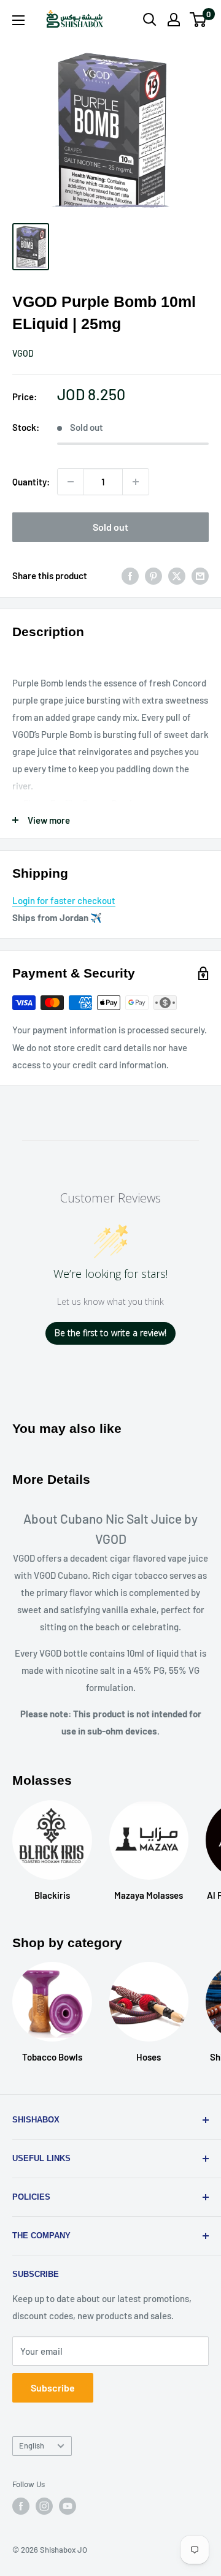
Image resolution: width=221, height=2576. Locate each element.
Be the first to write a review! (110, 1333)
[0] (199, 20)
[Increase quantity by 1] (136, 482)
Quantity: (31, 482)
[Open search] (150, 20)
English (32, 2445)
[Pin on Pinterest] (153, 576)
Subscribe (53, 2388)
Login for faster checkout (64, 900)
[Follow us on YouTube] (68, 2506)
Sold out (110, 527)
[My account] (174, 20)
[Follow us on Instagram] (44, 2506)
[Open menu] (18, 20)
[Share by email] (200, 576)
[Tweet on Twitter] (177, 576)
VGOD (23, 353)
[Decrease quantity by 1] (71, 482)
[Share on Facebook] (130, 576)
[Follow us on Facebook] (21, 2506)
